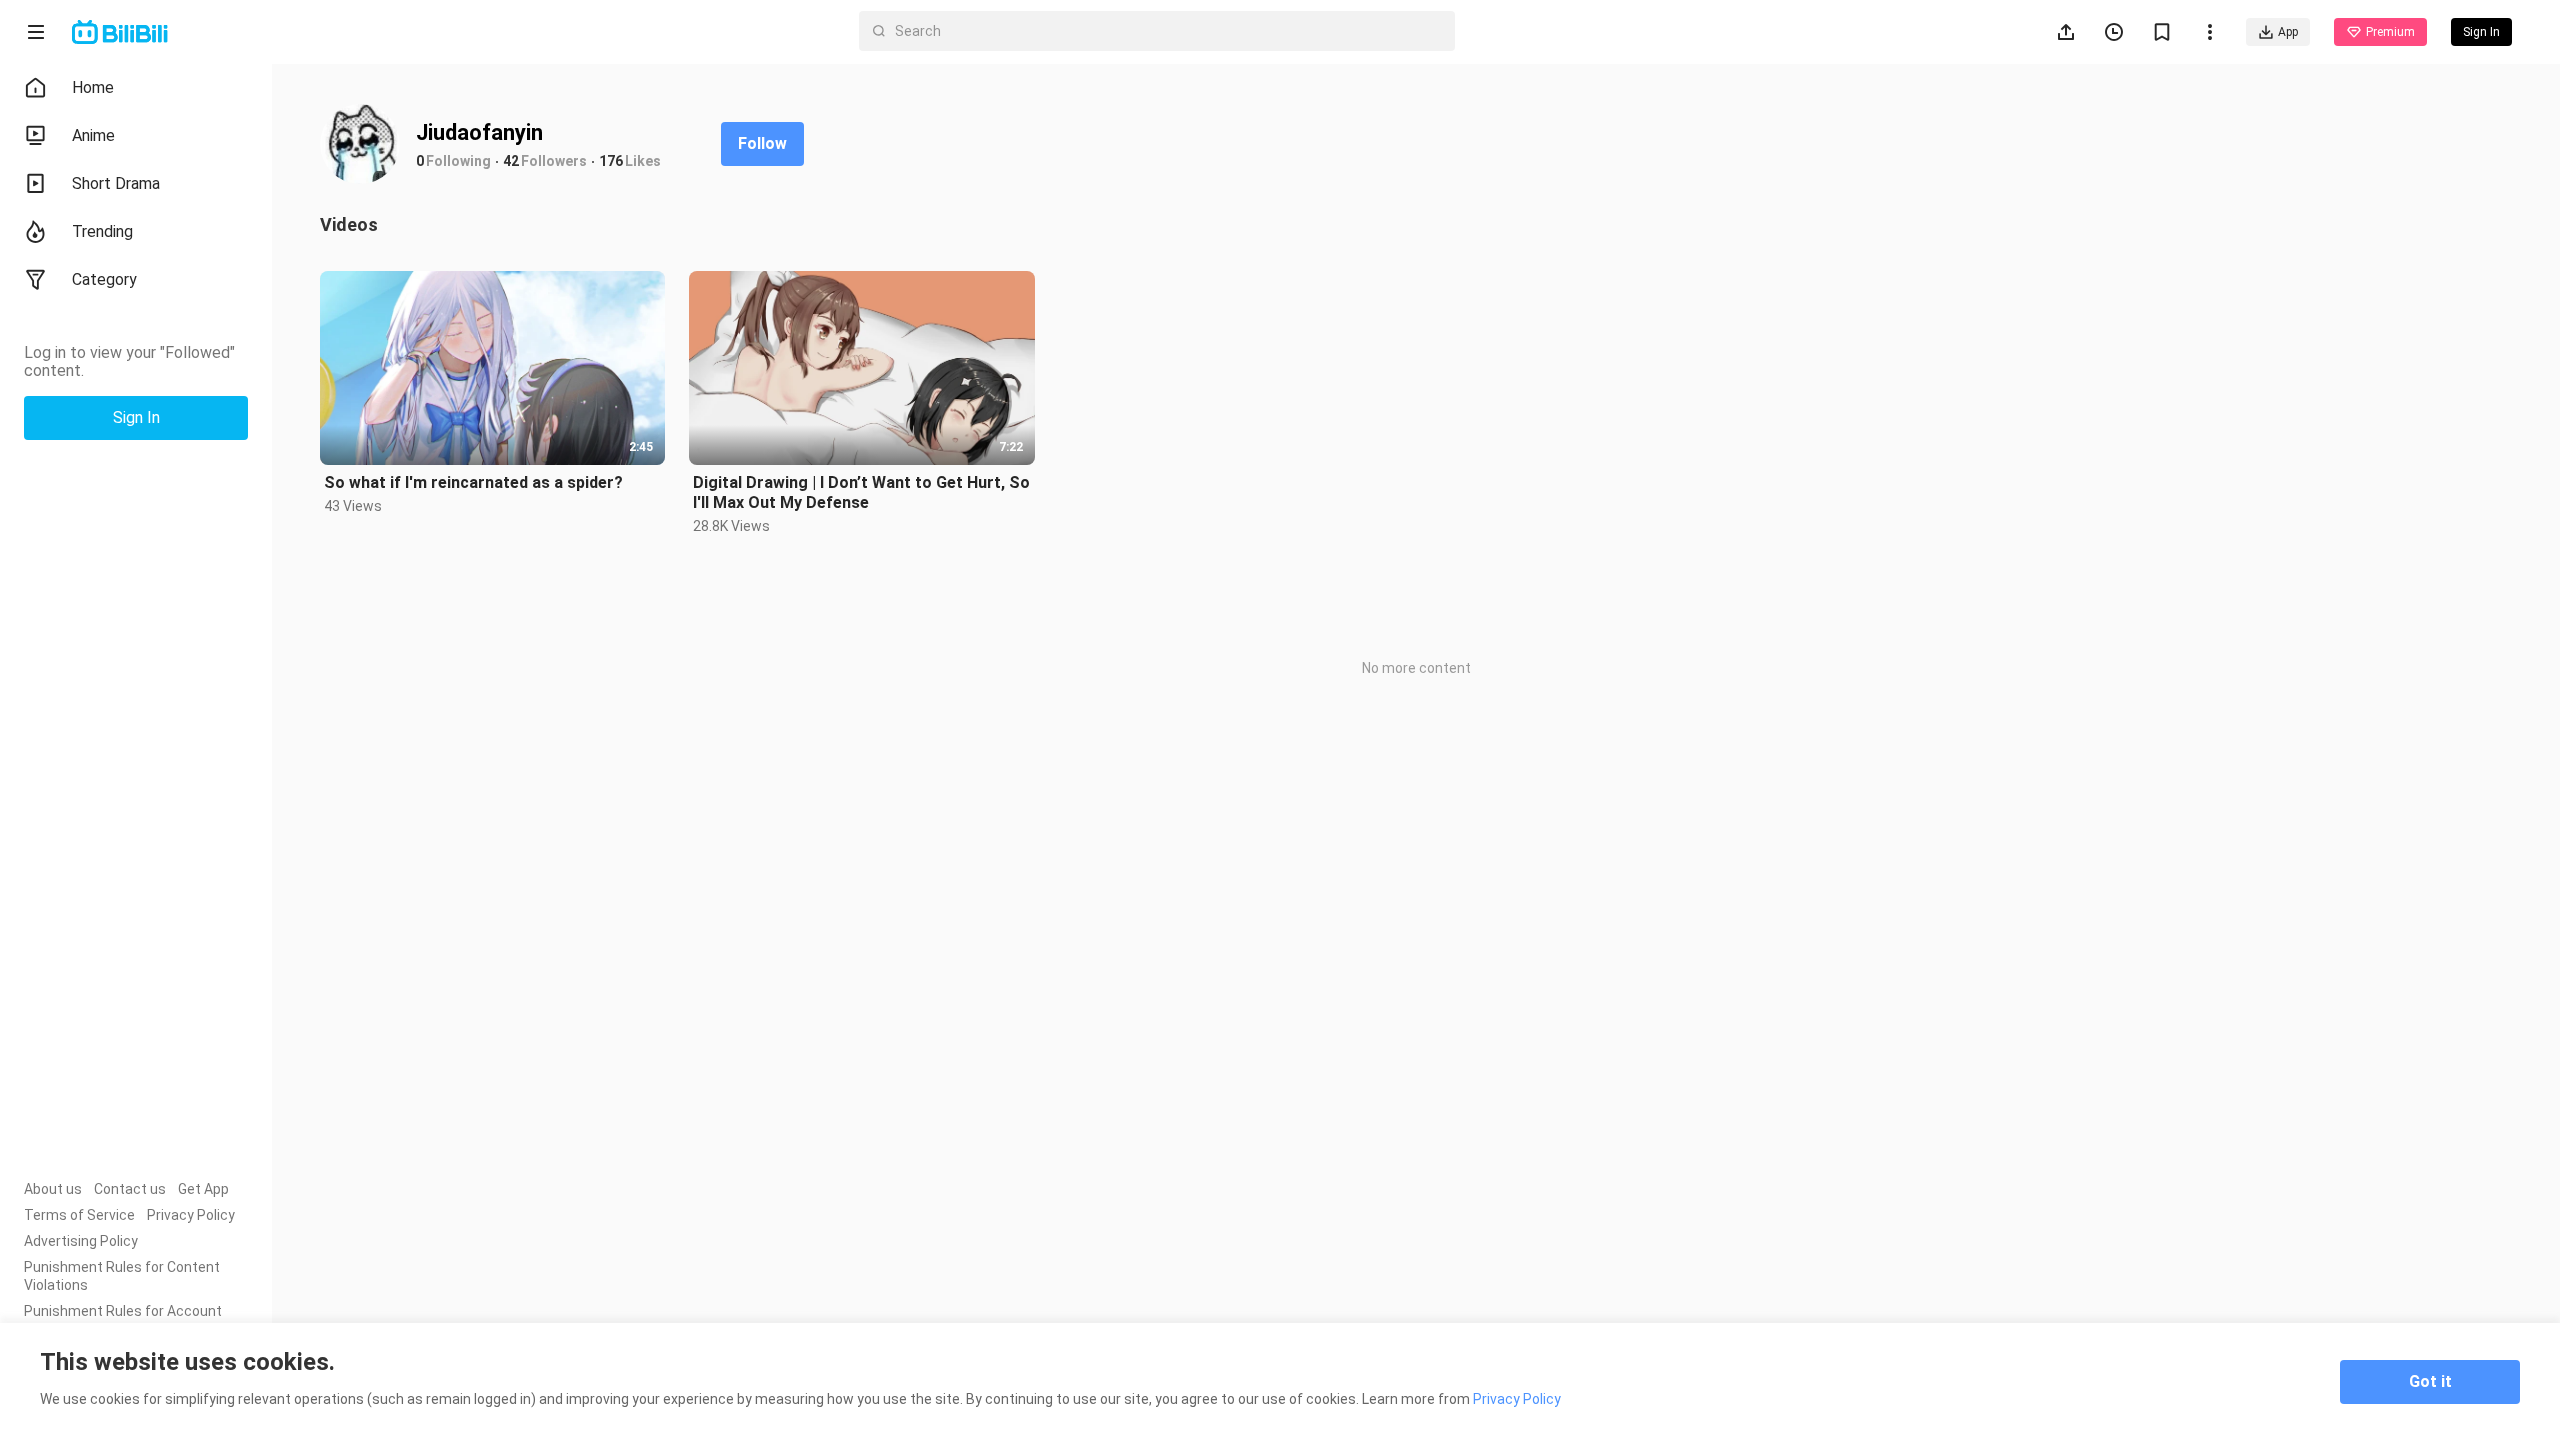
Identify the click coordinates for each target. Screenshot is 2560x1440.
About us (53, 1189)
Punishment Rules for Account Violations (123, 1320)
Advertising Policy (81, 1241)
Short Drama (116, 183)
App (2288, 32)
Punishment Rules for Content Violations (122, 1276)
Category (104, 279)
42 (511, 161)
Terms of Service (79, 1215)
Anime (93, 135)
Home (93, 87)
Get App (203, 1189)
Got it (2430, 1381)
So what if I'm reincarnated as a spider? (473, 482)
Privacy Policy (191, 1215)
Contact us (130, 1189)
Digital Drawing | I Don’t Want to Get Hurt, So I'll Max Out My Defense (861, 492)
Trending (102, 231)
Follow (762, 143)
